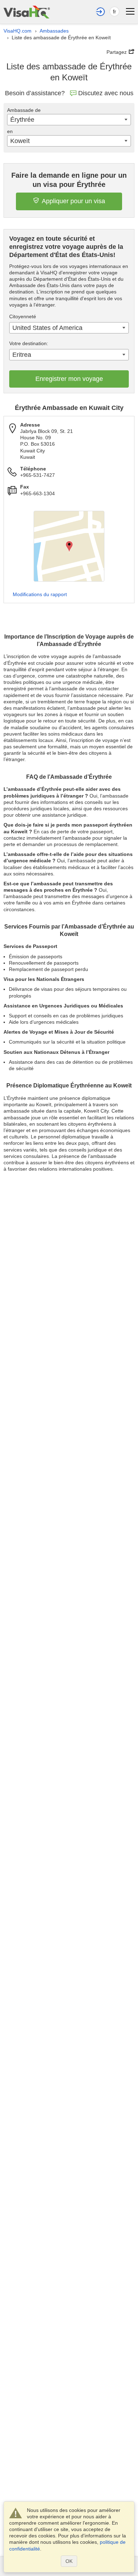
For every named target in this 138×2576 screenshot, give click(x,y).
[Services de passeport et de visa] (27, 12)
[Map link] (69, 546)
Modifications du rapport (40, 594)
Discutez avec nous (106, 93)
